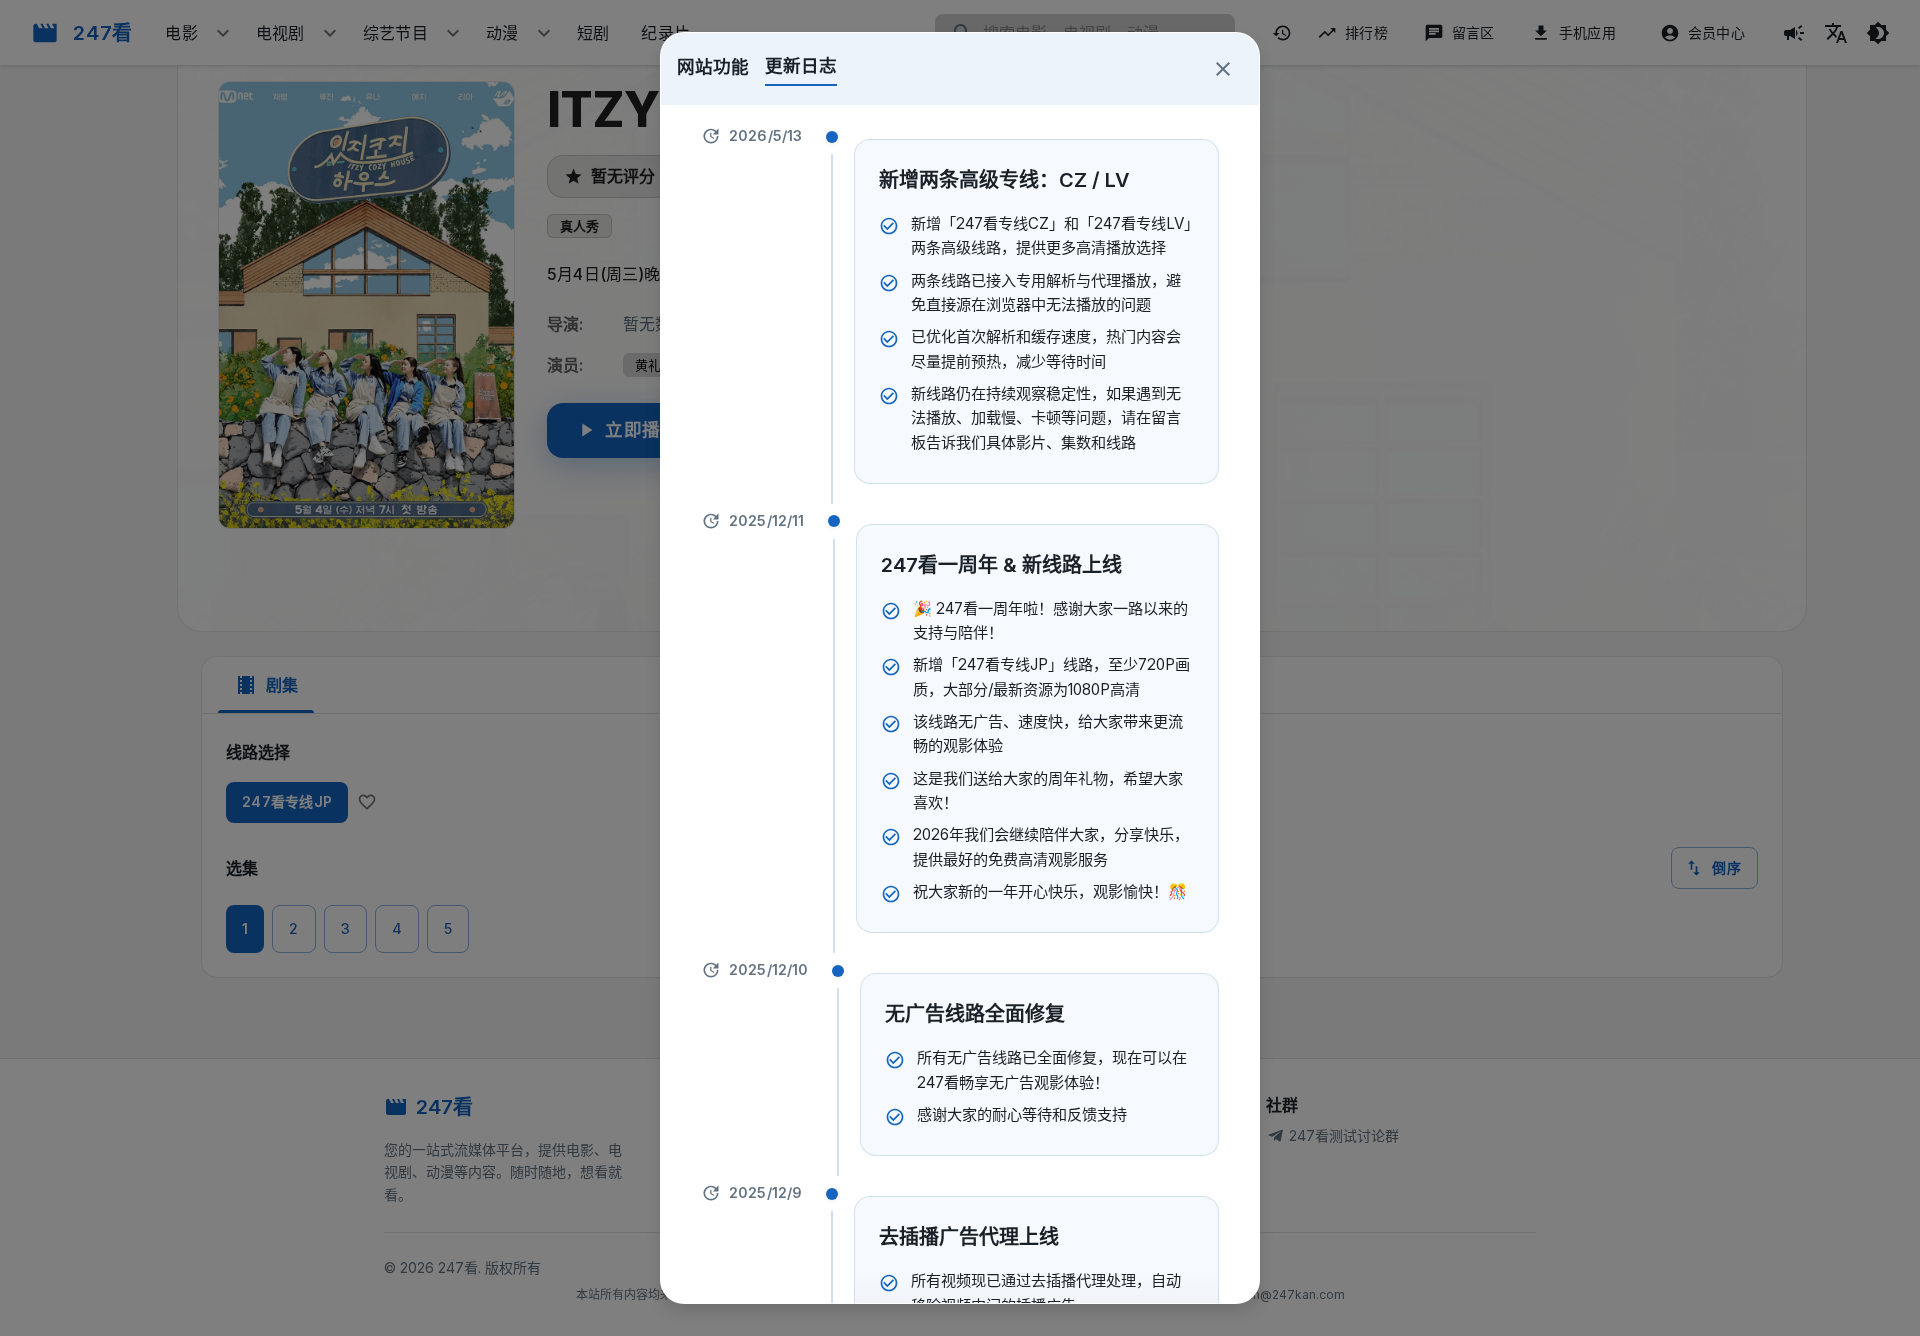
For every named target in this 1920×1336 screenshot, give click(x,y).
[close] (1223, 69)
